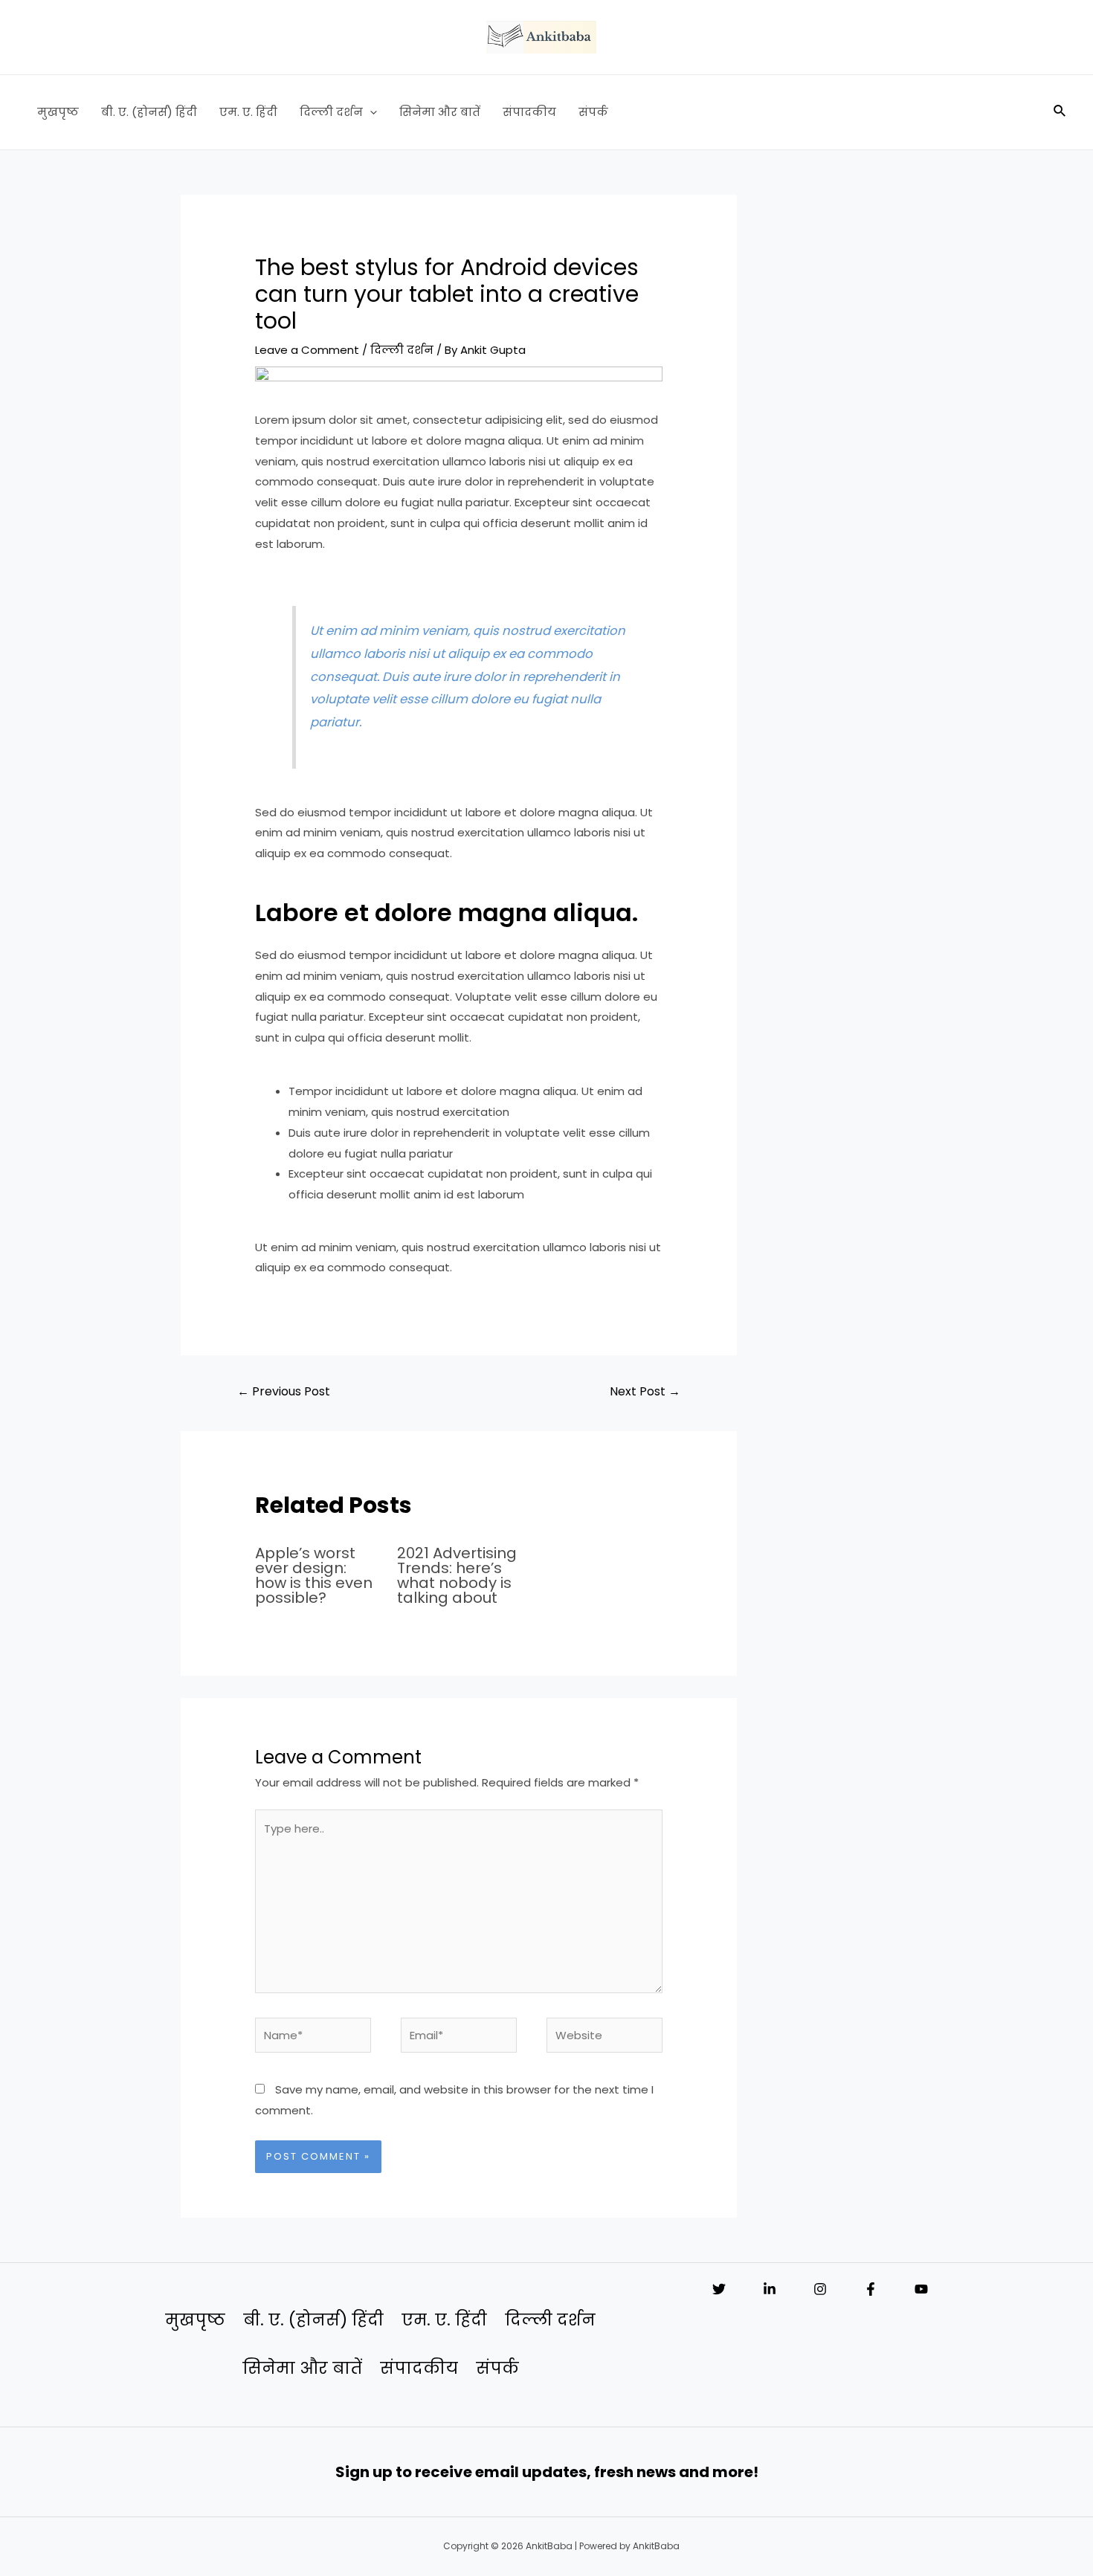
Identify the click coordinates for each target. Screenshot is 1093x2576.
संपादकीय (529, 112)
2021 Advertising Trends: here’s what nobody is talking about (457, 1575)
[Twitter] (719, 2289)
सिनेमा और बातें (440, 112)
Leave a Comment (307, 350)
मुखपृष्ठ (58, 112)
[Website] (604, 2037)
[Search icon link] (1060, 112)
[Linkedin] (770, 2289)
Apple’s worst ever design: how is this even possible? (314, 1575)
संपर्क (593, 112)
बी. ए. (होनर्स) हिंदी (149, 112)
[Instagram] (820, 2289)
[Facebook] (871, 2289)
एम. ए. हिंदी (248, 112)
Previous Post (284, 1391)
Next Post (645, 1391)
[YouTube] (921, 2289)
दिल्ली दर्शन (331, 112)
